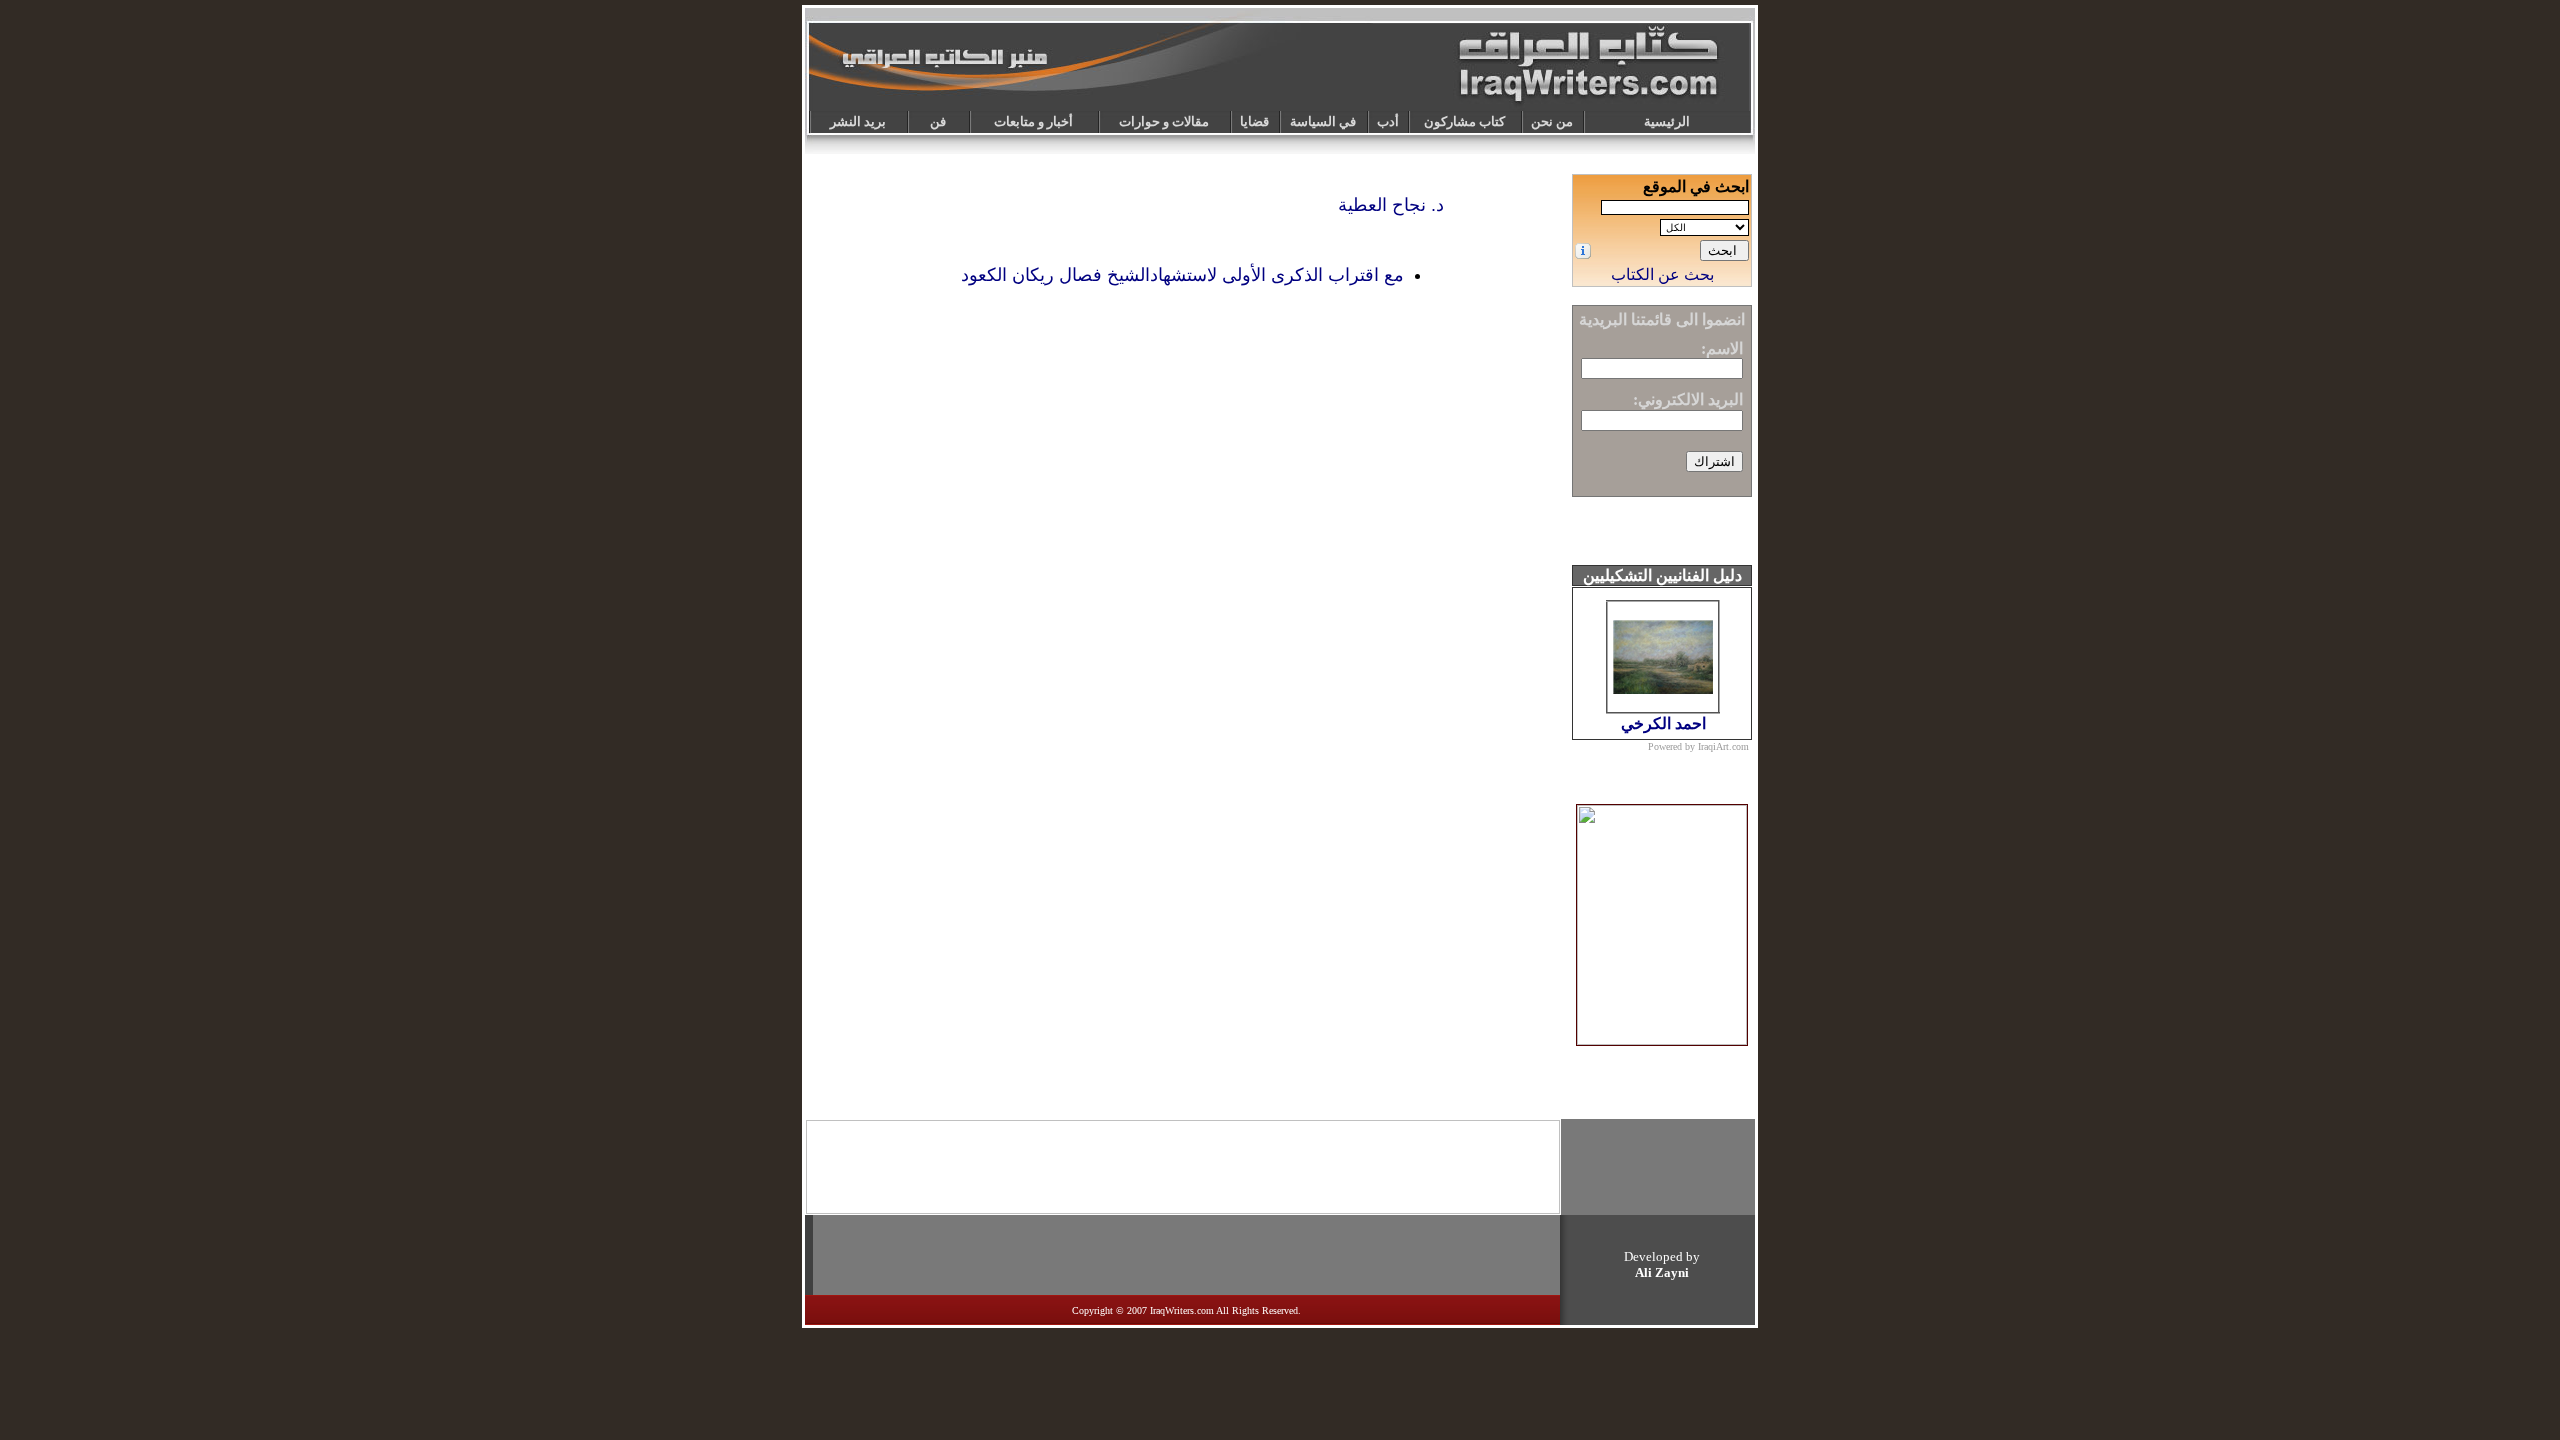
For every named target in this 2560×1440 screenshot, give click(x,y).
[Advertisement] (1183, 1167)
